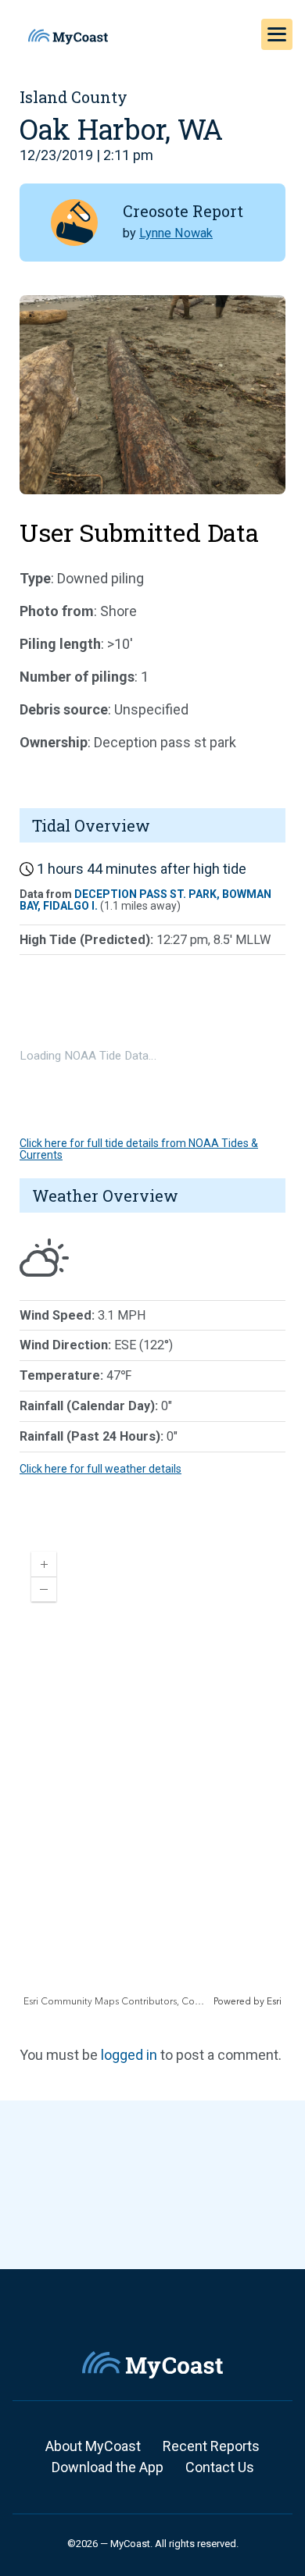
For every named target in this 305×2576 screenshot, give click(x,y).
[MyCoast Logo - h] (68, 37)
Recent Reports (211, 2446)
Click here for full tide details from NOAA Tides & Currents (139, 1149)
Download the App (108, 2467)
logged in (129, 2055)
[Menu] (277, 34)
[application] (152, 1774)
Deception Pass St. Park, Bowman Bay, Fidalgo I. (145, 900)
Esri (274, 2002)
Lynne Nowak (176, 233)
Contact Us (220, 2467)
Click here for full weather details (100, 1469)
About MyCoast (93, 2446)
